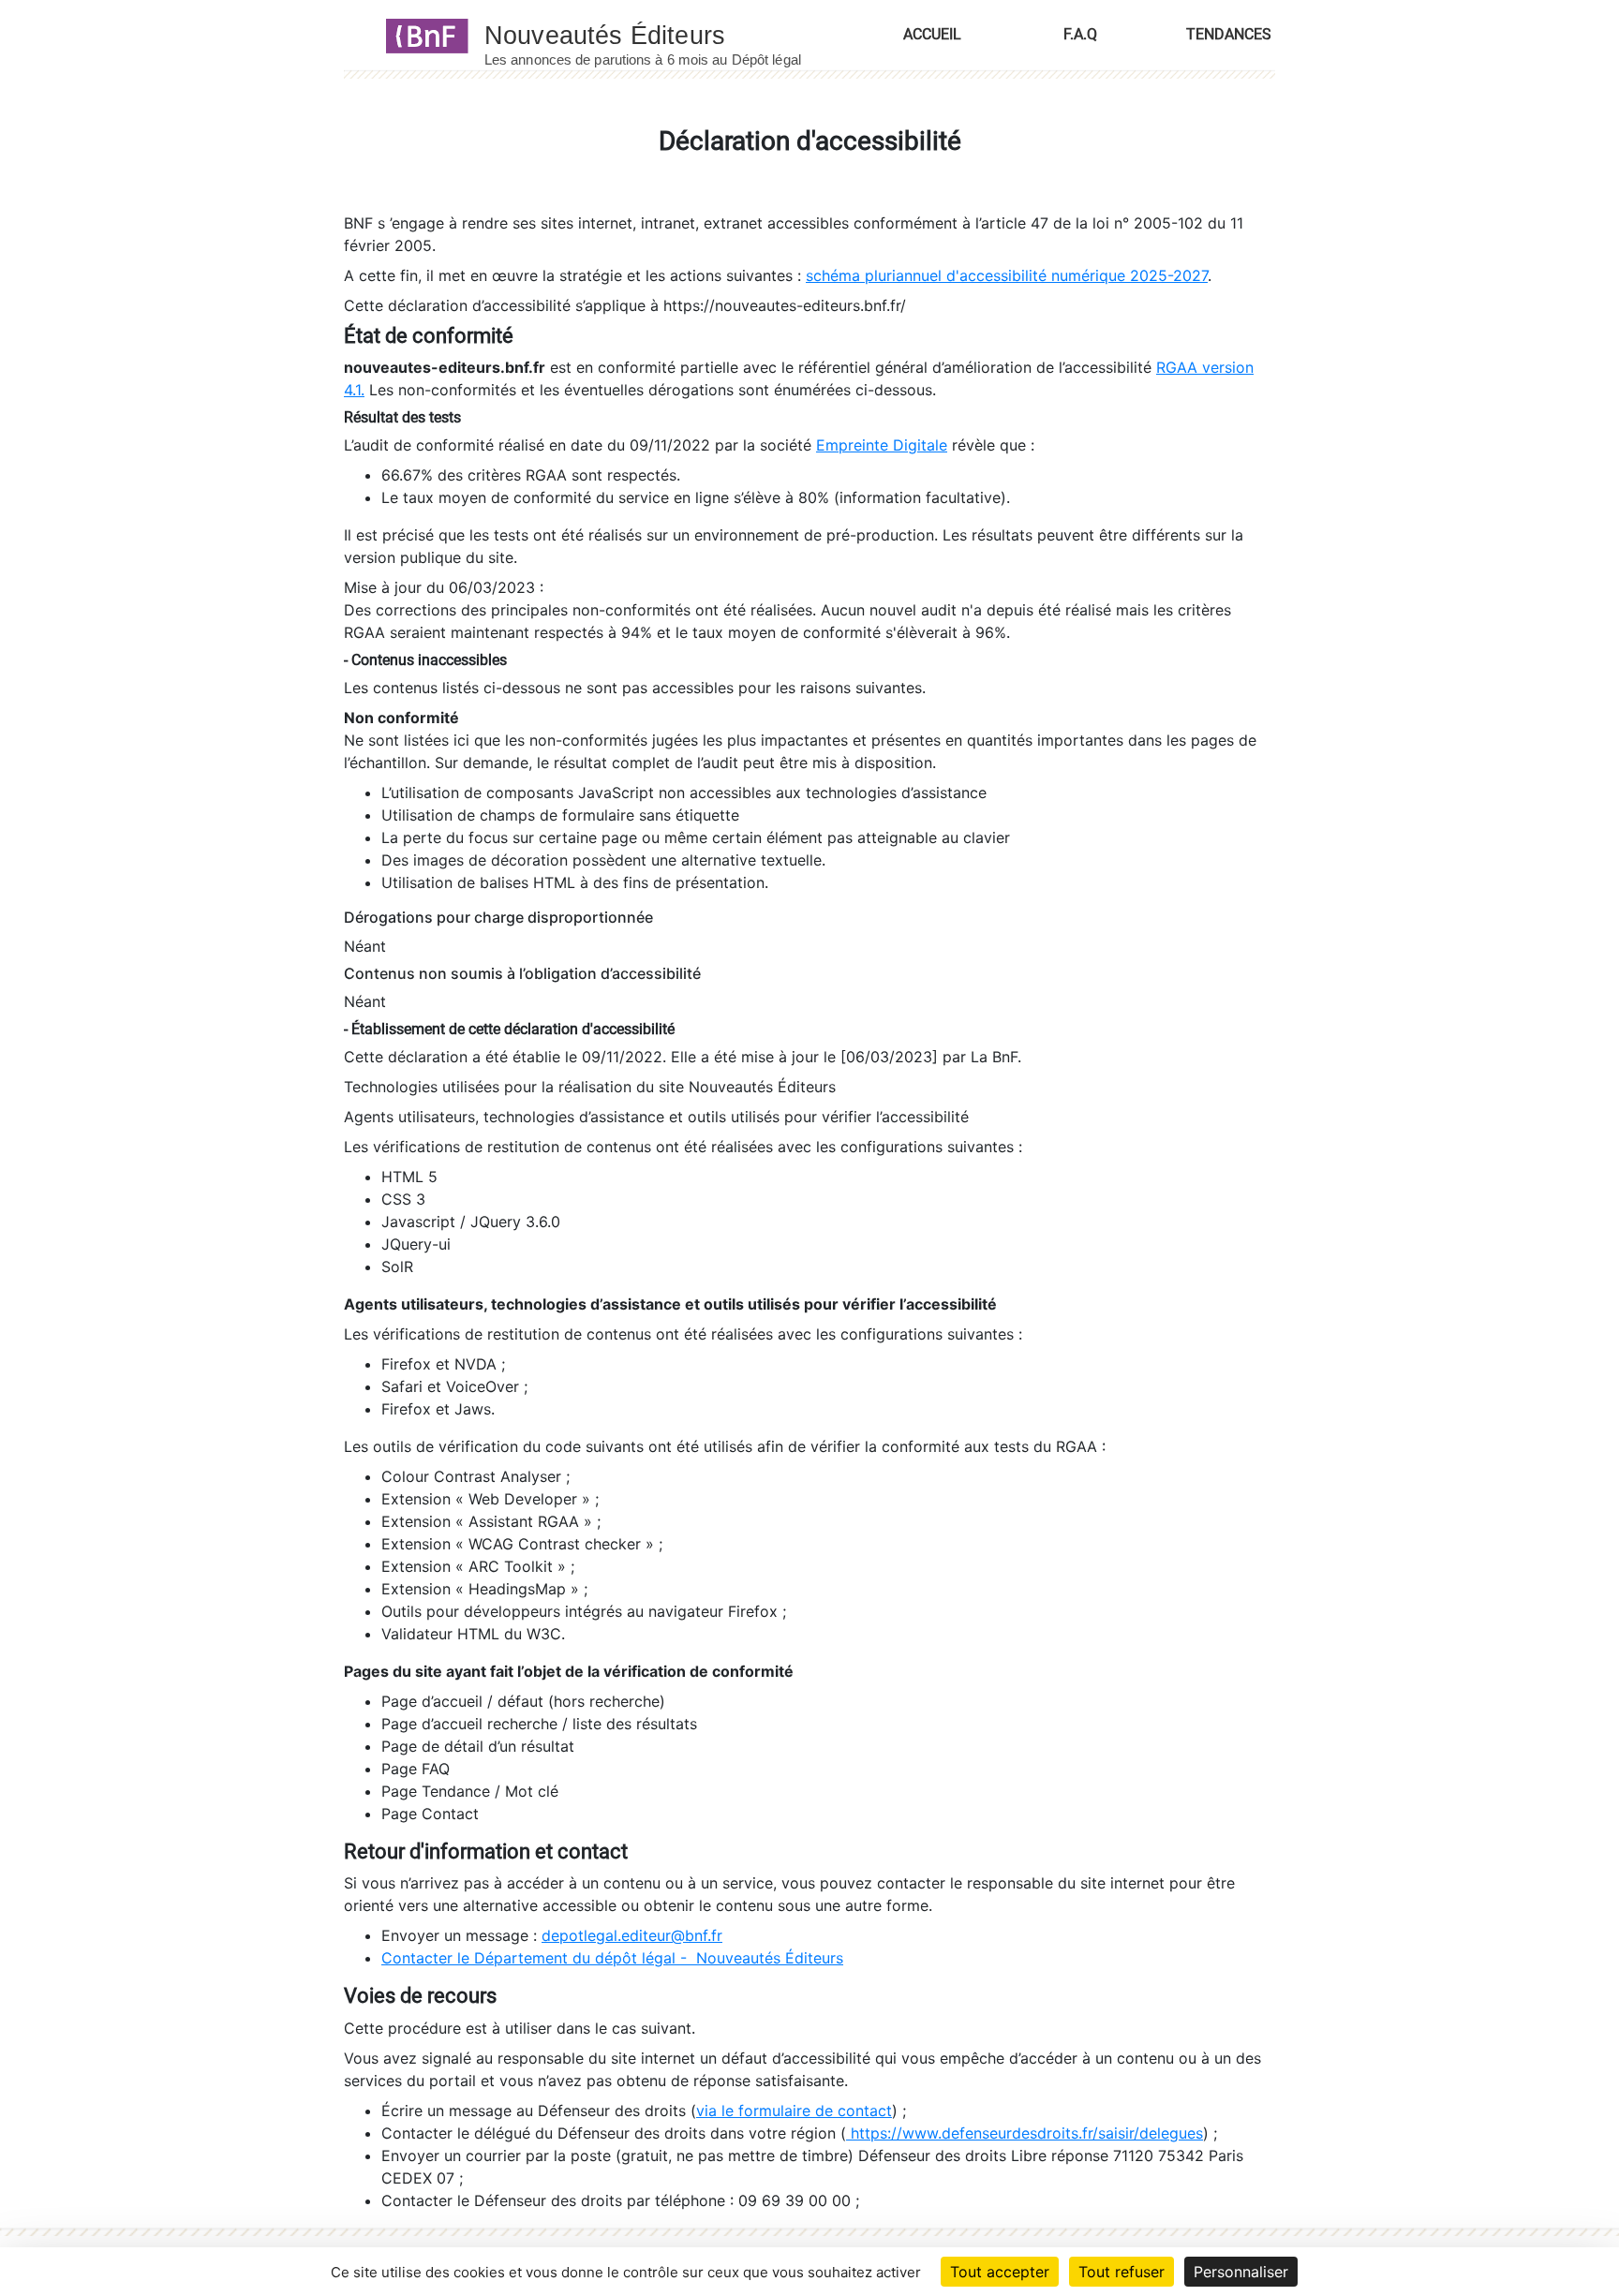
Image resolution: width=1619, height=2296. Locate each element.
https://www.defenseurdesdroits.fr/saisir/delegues (1025, 2133)
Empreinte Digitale (882, 445)
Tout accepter (1000, 2272)
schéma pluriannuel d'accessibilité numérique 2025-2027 (1007, 275)
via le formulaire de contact (794, 2111)
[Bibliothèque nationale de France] (421, 35)
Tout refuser (1121, 2272)
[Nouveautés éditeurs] (660, 35)
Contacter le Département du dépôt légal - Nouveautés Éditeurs (612, 1958)
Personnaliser (1241, 2272)
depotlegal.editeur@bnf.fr (632, 1935)
